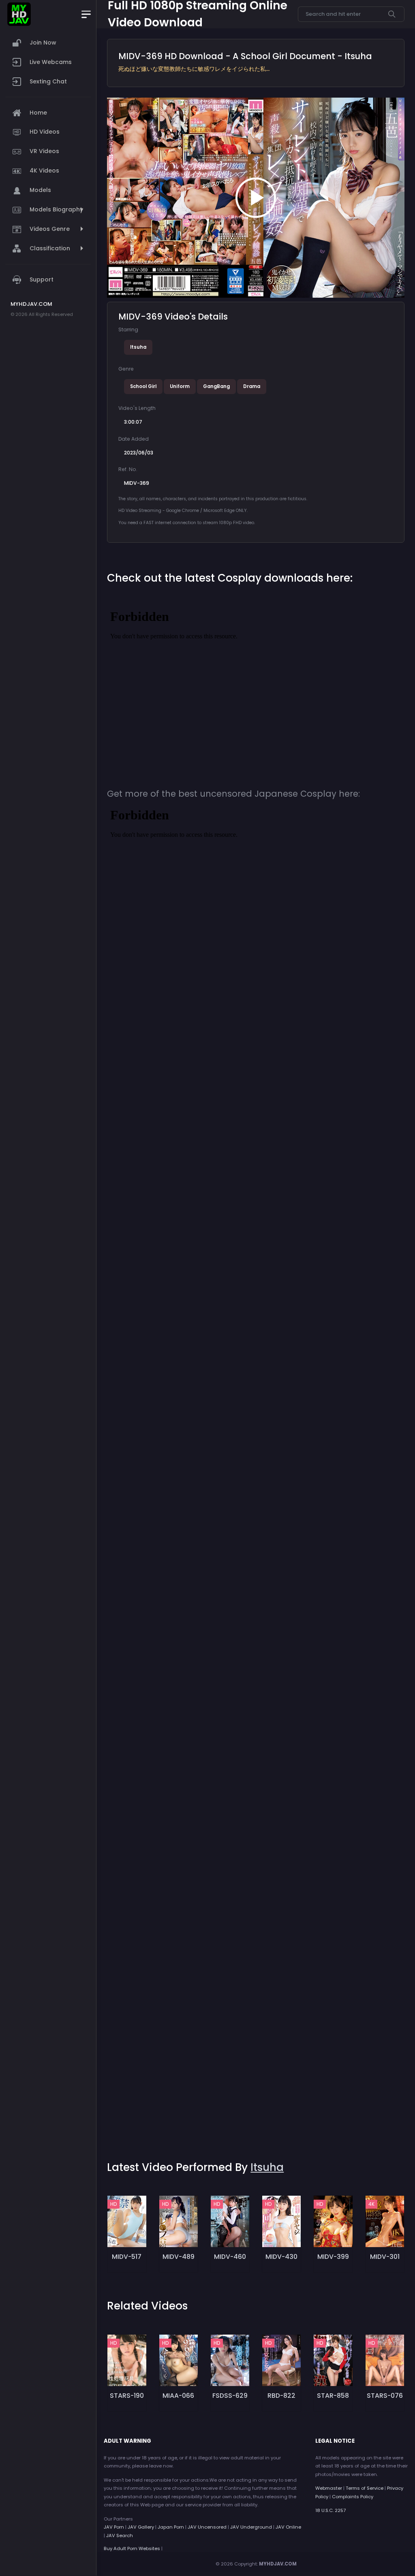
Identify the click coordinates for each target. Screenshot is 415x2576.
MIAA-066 (178, 2396)
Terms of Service (365, 2488)
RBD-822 (281, 2396)
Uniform (180, 386)
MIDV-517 (127, 2257)
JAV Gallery (141, 2527)
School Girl (143, 386)
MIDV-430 (281, 2257)
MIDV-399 (333, 2257)
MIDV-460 (230, 2257)
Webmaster (329, 2488)
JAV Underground (251, 2527)
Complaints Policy (353, 2497)
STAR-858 (333, 2396)
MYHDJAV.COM (278, 2564)
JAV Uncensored (207, 2527)
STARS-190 (127, 2396)
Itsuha (138, 347)
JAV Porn (114, 2527)
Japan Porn (171, 2527)
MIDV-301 (385, 2257)
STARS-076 (385, 2396)
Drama (252, 386)
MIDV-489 (179, 2257)
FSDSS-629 (230, 2396)
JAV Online (288, 2527)
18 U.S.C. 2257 (331, 2510)
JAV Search (120, 2535)
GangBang (216, 386)
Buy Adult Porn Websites (132, 2548)
